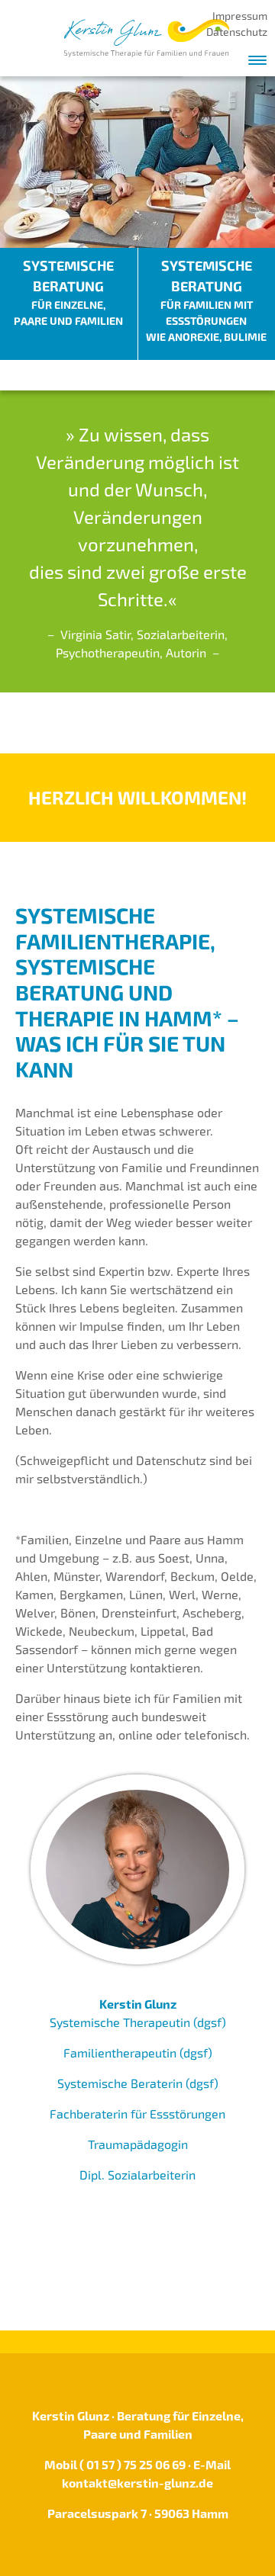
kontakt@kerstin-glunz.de (137, 2483)
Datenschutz (237, 32)
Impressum (240, 16)
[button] (257, 56)
